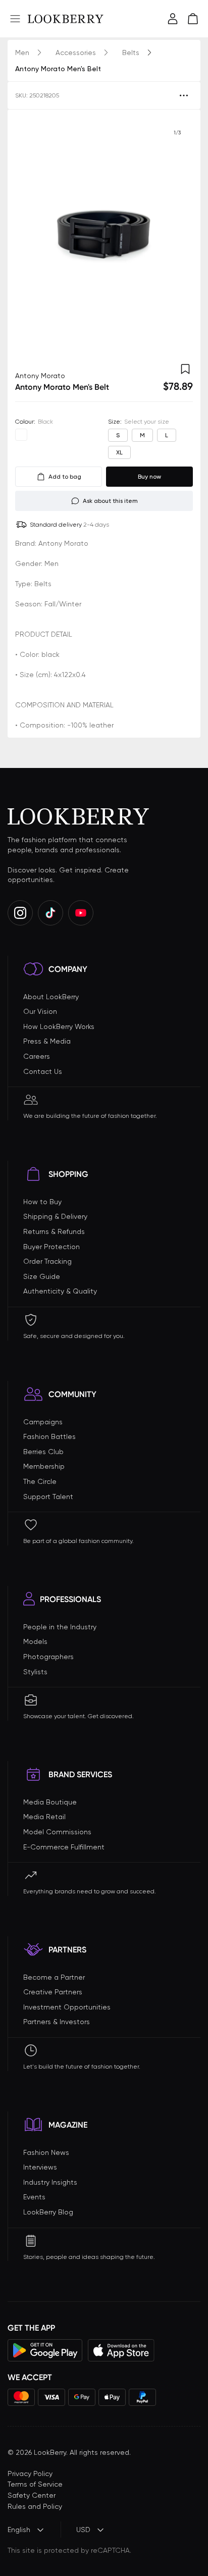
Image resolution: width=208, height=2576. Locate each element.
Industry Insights (50, 2182)
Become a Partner (54, 1977)
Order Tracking (47, 1261)
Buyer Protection (51, 1247)
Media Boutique (50, 1802)
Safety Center (32, 2495)
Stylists (35, 1672)
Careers (37, 1056)
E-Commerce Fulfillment (64, 1847)
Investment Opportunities (67, 2007)
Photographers (48, 1657)
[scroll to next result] (177, 236)
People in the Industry (60, 1627)
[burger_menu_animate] (15, 19)
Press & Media (47, 1041)
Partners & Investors (57, 2022)
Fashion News (46, 2152)
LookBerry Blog (48, 2212)
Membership (44, 1466)
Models (35, 1641)
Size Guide (42, 1276)
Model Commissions (57, 1832)
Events (34, 2197)
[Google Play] (45, 2350)
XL (119, 452)
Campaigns (43, 1422)
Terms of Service (35, 2484)
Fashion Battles (49, 1436)
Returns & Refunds (54, 1231)
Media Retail (44, 1817)
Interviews (40, 2167)
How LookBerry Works (59, 1026)
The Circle (40, 1481)
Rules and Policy (35, 2506)
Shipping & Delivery (55, 1216)
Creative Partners (53, 1992)
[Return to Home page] (66, 19)
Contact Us (43, 1071)
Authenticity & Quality (60, 1291)
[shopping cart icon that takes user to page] (193, 19)
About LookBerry (51, 997)
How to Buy (42, 1202)
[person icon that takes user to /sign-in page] (173, 19)
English (19, 2530)
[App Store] (121, 2350)
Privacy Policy (30, 2474)
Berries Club (43, 1452)
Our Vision (40, 1011)
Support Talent (48, 1497)
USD (83, 2530)
